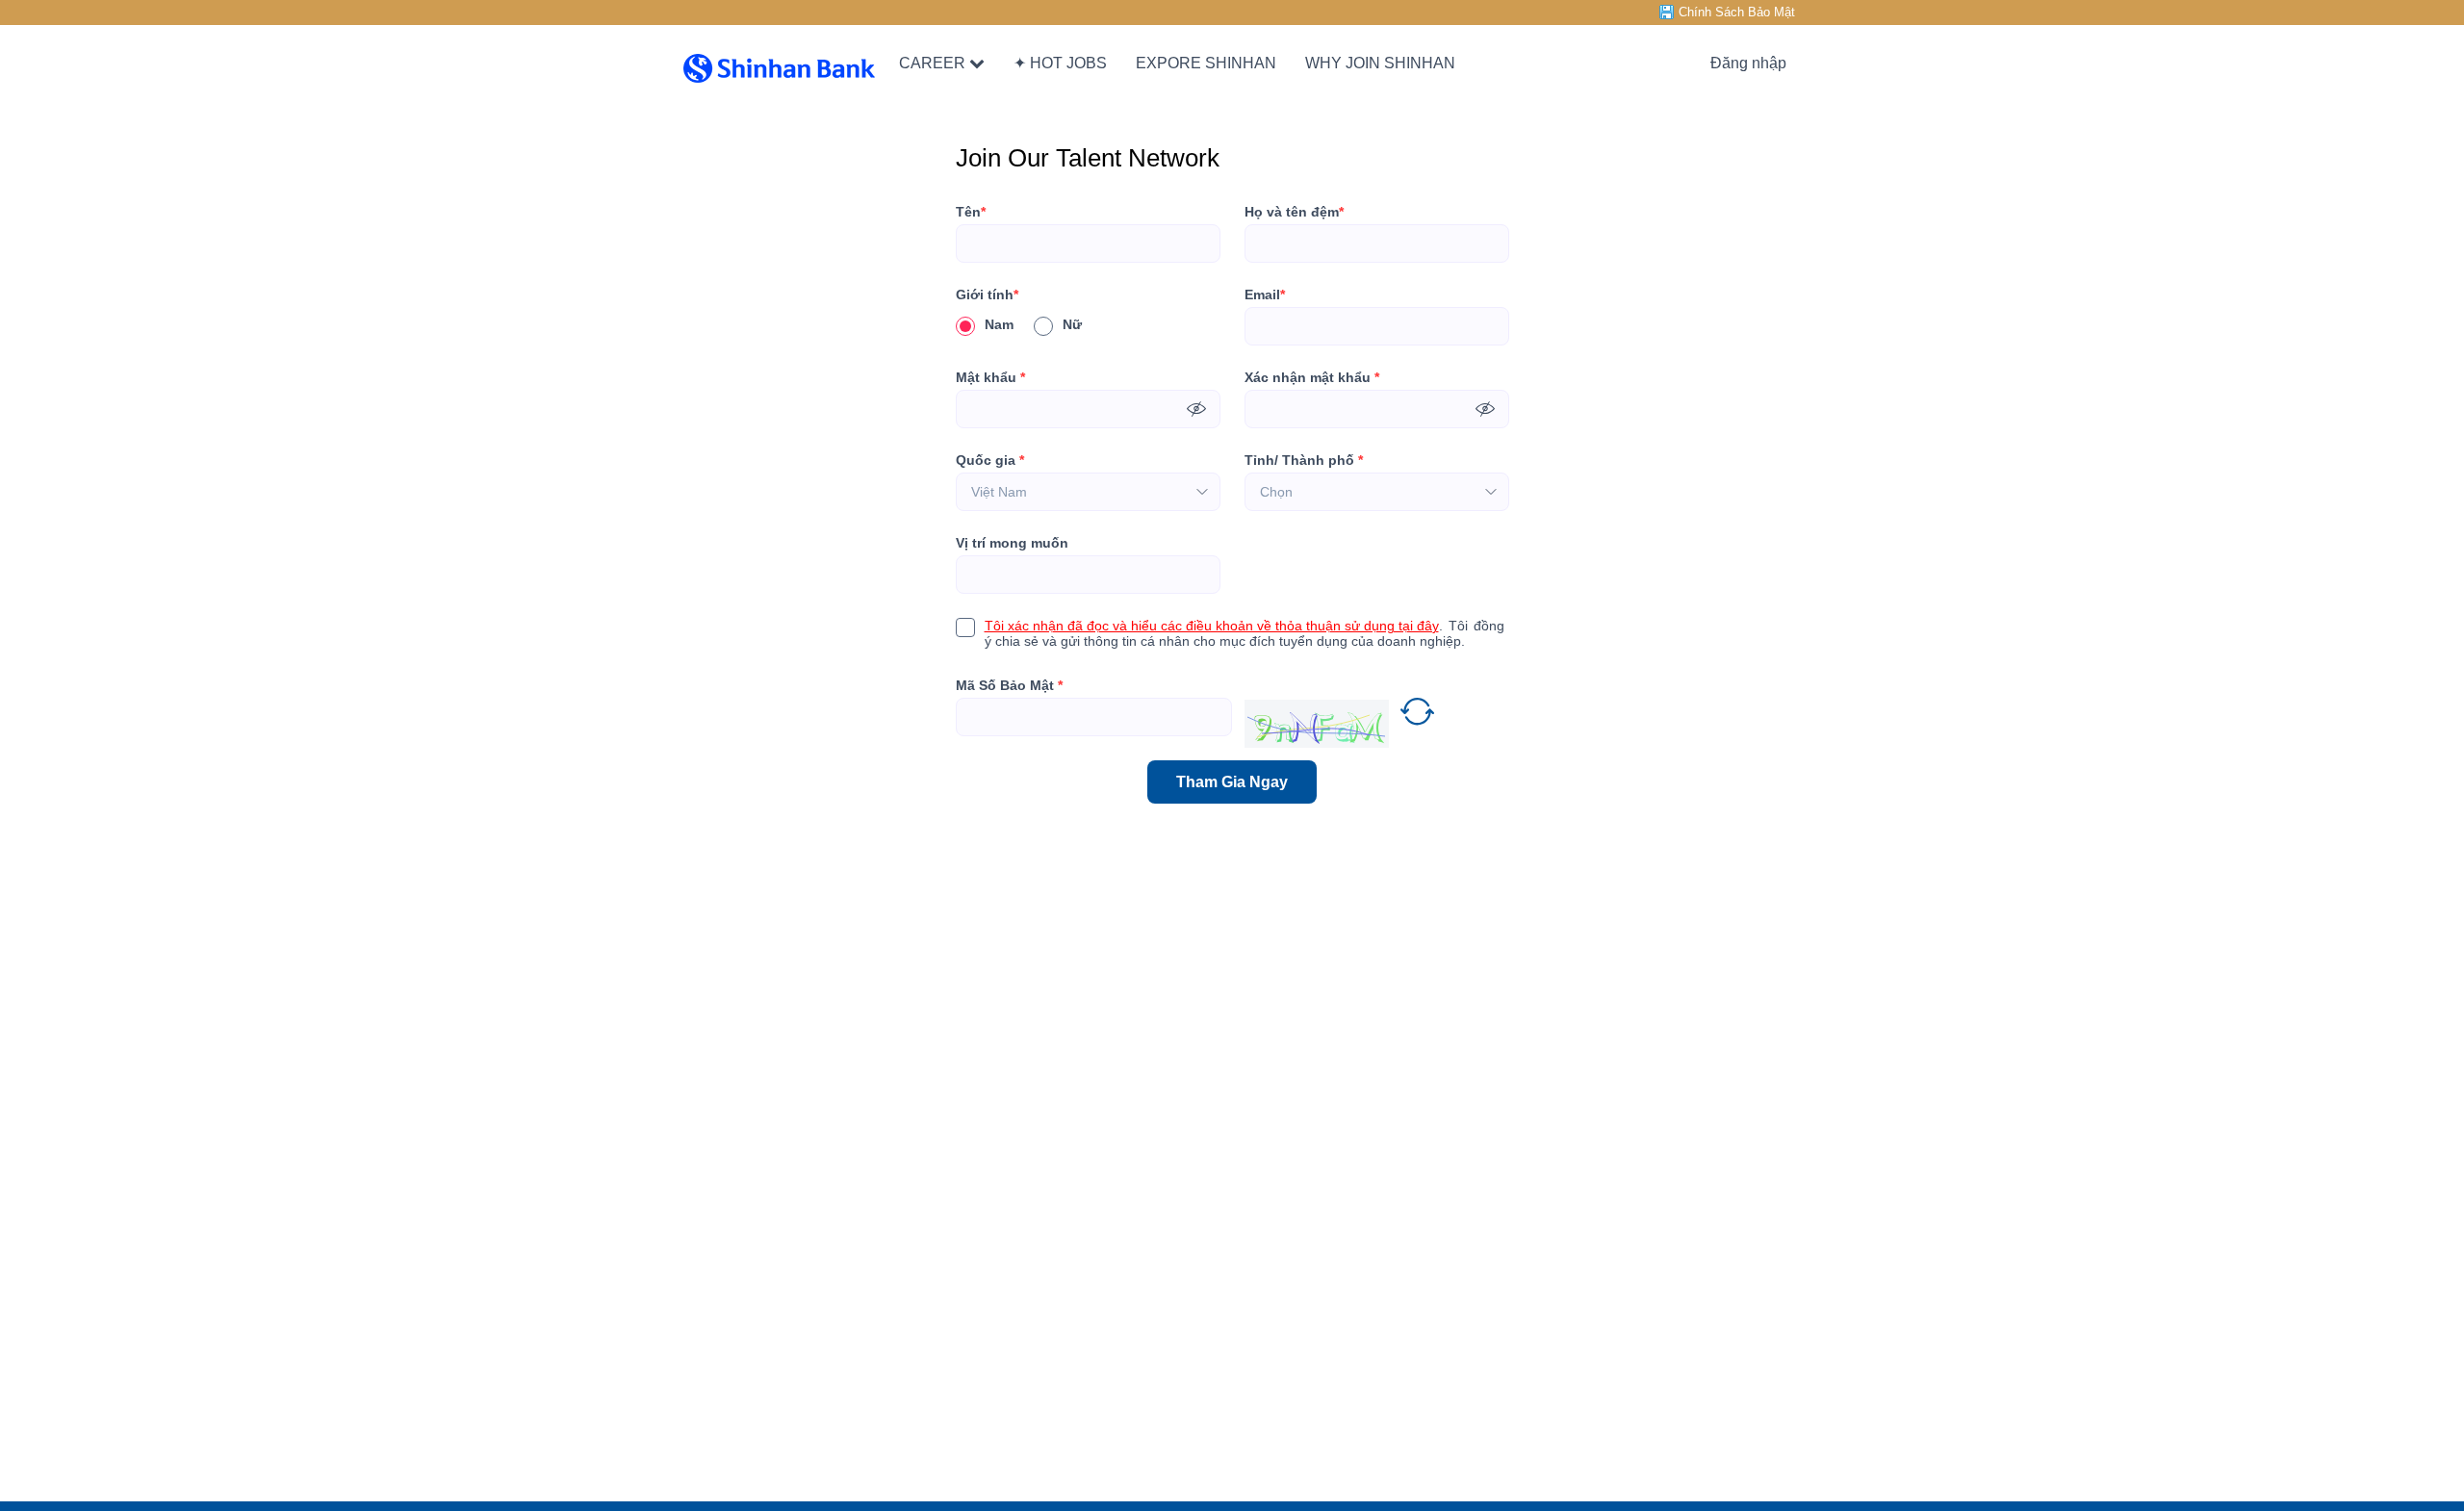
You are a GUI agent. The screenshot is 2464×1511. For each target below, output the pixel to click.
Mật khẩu (990, 377)
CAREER (932, 63)
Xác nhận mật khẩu (1312, 377)
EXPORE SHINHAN (1206, 63)
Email (1265, 295)
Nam (999, 324)
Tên (971, 212)
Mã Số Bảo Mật (1009, 685)
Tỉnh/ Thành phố (1304, 460)
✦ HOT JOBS (1060, 63)
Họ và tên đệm (1294, 212)
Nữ (1072, 324)
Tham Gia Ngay (1232, 782)
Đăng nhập (1748, 63)
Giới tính (987, 295)
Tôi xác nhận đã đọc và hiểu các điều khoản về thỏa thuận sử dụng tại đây (1212, 626)
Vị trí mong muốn (1012, 543)
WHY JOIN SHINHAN (1380, 63)
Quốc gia (990, 460)
